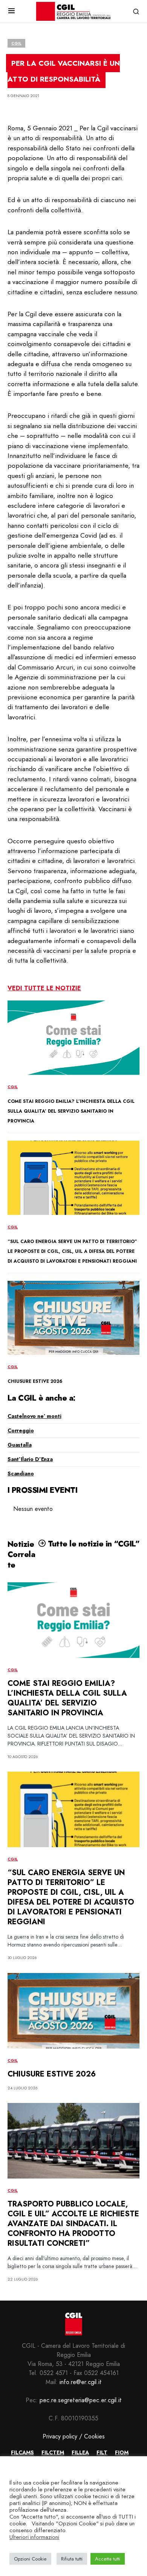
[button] (11, 11)
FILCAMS (22, 2452)
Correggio (21, 1430)
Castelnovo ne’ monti (34, 1416)
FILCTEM (53, 2452)
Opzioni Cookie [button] (30, 2559)
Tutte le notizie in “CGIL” (93, 1544)
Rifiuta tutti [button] (72, 2559)
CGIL (16, 43)
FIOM (122, 2452)
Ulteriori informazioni (34, 2537)
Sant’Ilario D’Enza (30, 1459)
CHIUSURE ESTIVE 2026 (35, 1381)
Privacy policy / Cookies (74, 2436)
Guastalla (19, 1445)
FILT (102, 2452)
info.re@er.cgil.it (81, 2382)
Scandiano (21, 1474)
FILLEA (80, 2452)
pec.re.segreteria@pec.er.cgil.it (81, 2400)
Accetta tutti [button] (108, 2559)
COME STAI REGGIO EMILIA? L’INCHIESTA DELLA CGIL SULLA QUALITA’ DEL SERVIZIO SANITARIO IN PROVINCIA (71, 1111)
